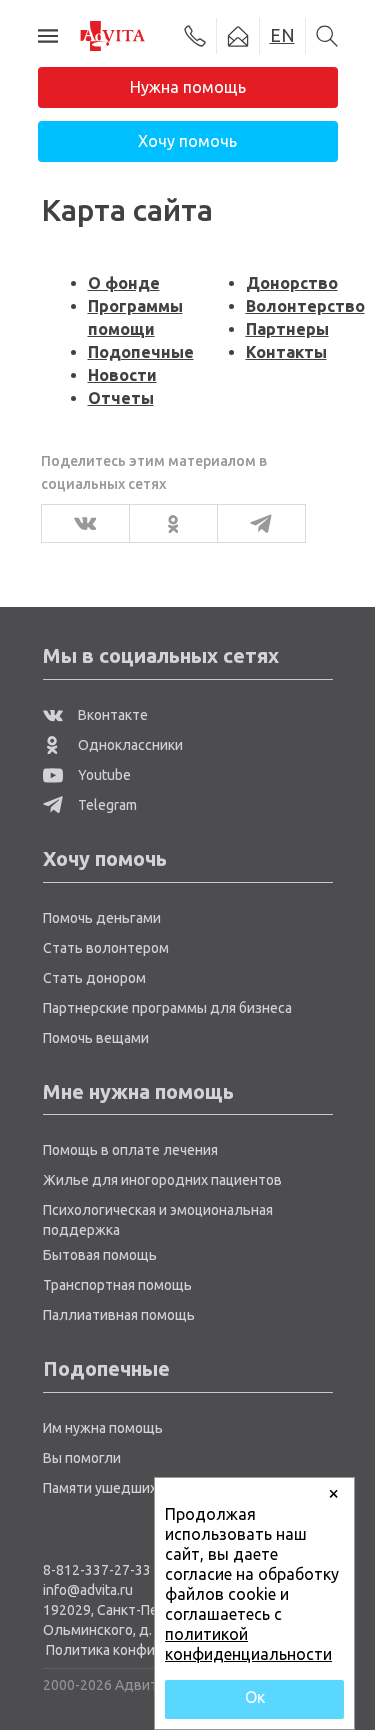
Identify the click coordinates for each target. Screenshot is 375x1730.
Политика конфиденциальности (153, 1650)
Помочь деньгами (102, 918)
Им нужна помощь (103, 1428)
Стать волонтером (106, 948)
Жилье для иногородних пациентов (162, 1180)
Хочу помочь (187, 141)
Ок (255, 1697)
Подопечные (141, 352)
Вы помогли (82, 1458)
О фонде (124, 283)
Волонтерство (305, 306)
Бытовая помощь (100, 1255)
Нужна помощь (188, 87)
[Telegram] (255, 523)
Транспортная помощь (117, 1285)
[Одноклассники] (167, 523)
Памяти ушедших (100, 1488)
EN (282, 35)
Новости (122, 375)
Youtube (103, 775)
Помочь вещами (96, 1038)
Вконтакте (111, 715)
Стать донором (94, 978)
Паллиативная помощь (119, 1315)
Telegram (106, 805)
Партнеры (287, 329)
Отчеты (121, 398)
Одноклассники (129, 745)
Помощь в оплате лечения (130, 1150)
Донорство (292, 283)
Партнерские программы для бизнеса (167, 1008)
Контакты (286, 352)
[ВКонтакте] (79, 523)
